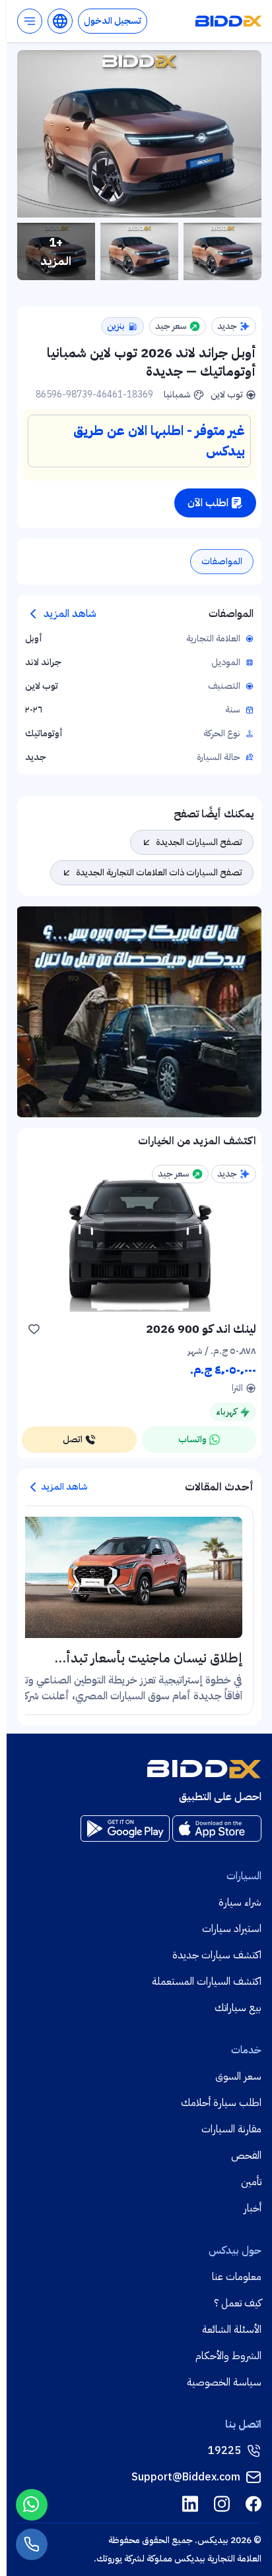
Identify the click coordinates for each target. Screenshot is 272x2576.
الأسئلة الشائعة (232, 2329)
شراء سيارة (240, 1902)
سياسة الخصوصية (224, 2382)
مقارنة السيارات (231, 2129)
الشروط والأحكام (228, 2356)
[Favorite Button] (34, 1329)
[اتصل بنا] (32, 2544)
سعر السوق (238, 2076)
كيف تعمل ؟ (238, 2303)
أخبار (253, 2208)
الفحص (246, 2155)
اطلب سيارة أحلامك (221, 2103)
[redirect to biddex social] (254, 2504)
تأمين (251, 2182)
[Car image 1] (222, 251)
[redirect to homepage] (228, 21)
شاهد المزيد (70, 614)
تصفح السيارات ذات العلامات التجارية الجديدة (159, 872)
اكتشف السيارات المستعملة (207, 1981)
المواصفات (222, 561)
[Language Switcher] (60, 21)
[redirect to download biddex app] (217, 1829)
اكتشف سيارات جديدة (217, 1955)
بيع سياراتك (238, 2008)
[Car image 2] (139, 251)
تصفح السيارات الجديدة (199, 842)
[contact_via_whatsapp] (32, 2505)
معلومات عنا (237, 2277)
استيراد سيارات (232, 1929)
